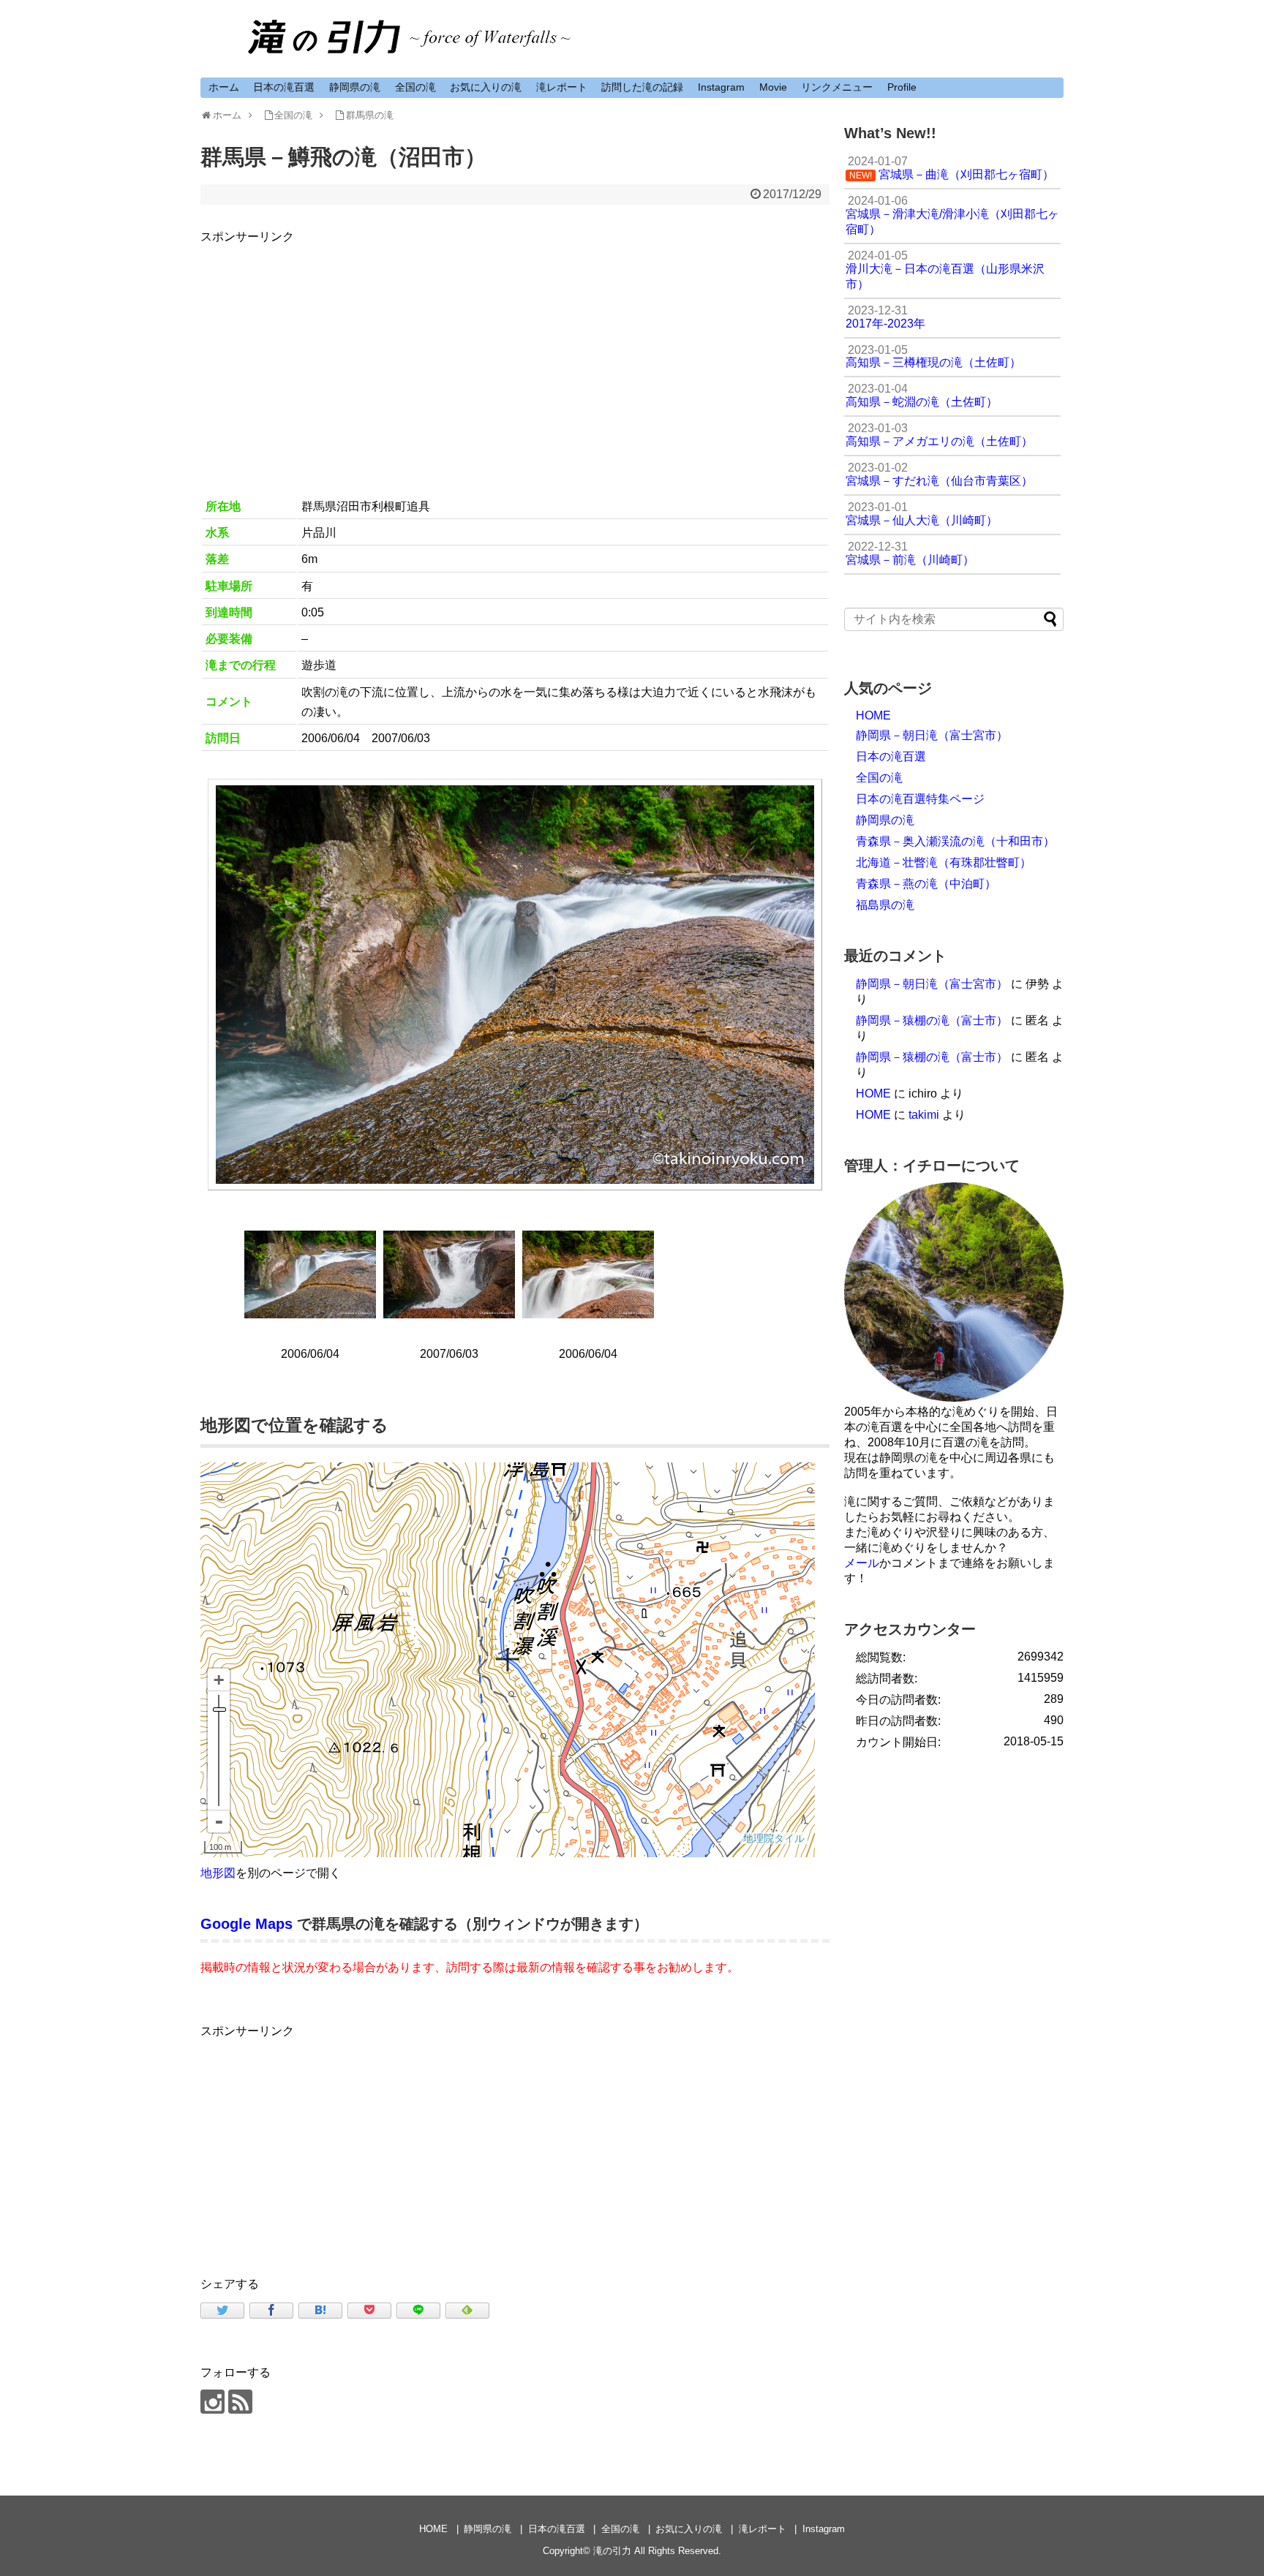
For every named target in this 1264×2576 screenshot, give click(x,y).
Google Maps (247, 1924)
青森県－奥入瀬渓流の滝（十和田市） (955, 841)
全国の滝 (415, 87)
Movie (773, 87)
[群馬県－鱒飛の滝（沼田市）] (320, 2311)
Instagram (721, 87)
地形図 (218, 1873)
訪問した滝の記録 (642, 87)
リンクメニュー (837, 87)
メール (862, 1563)
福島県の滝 (885, 905)
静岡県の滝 (355, 87)
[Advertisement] (515, 349)
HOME (873, 715)
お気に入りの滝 (486, 87)
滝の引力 (612, 2551)
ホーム (224, 87)
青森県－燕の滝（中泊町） (926, 884)
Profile (902, 87)
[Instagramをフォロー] (212, 2402)
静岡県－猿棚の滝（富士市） (932, 1020)
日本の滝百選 (284, 87)
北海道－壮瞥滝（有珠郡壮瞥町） (944, 862)
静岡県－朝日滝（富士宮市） (932, 735)
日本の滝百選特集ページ (920, 799)
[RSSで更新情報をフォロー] (240, 2402)
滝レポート (562, 87)
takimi (924, 1115)
